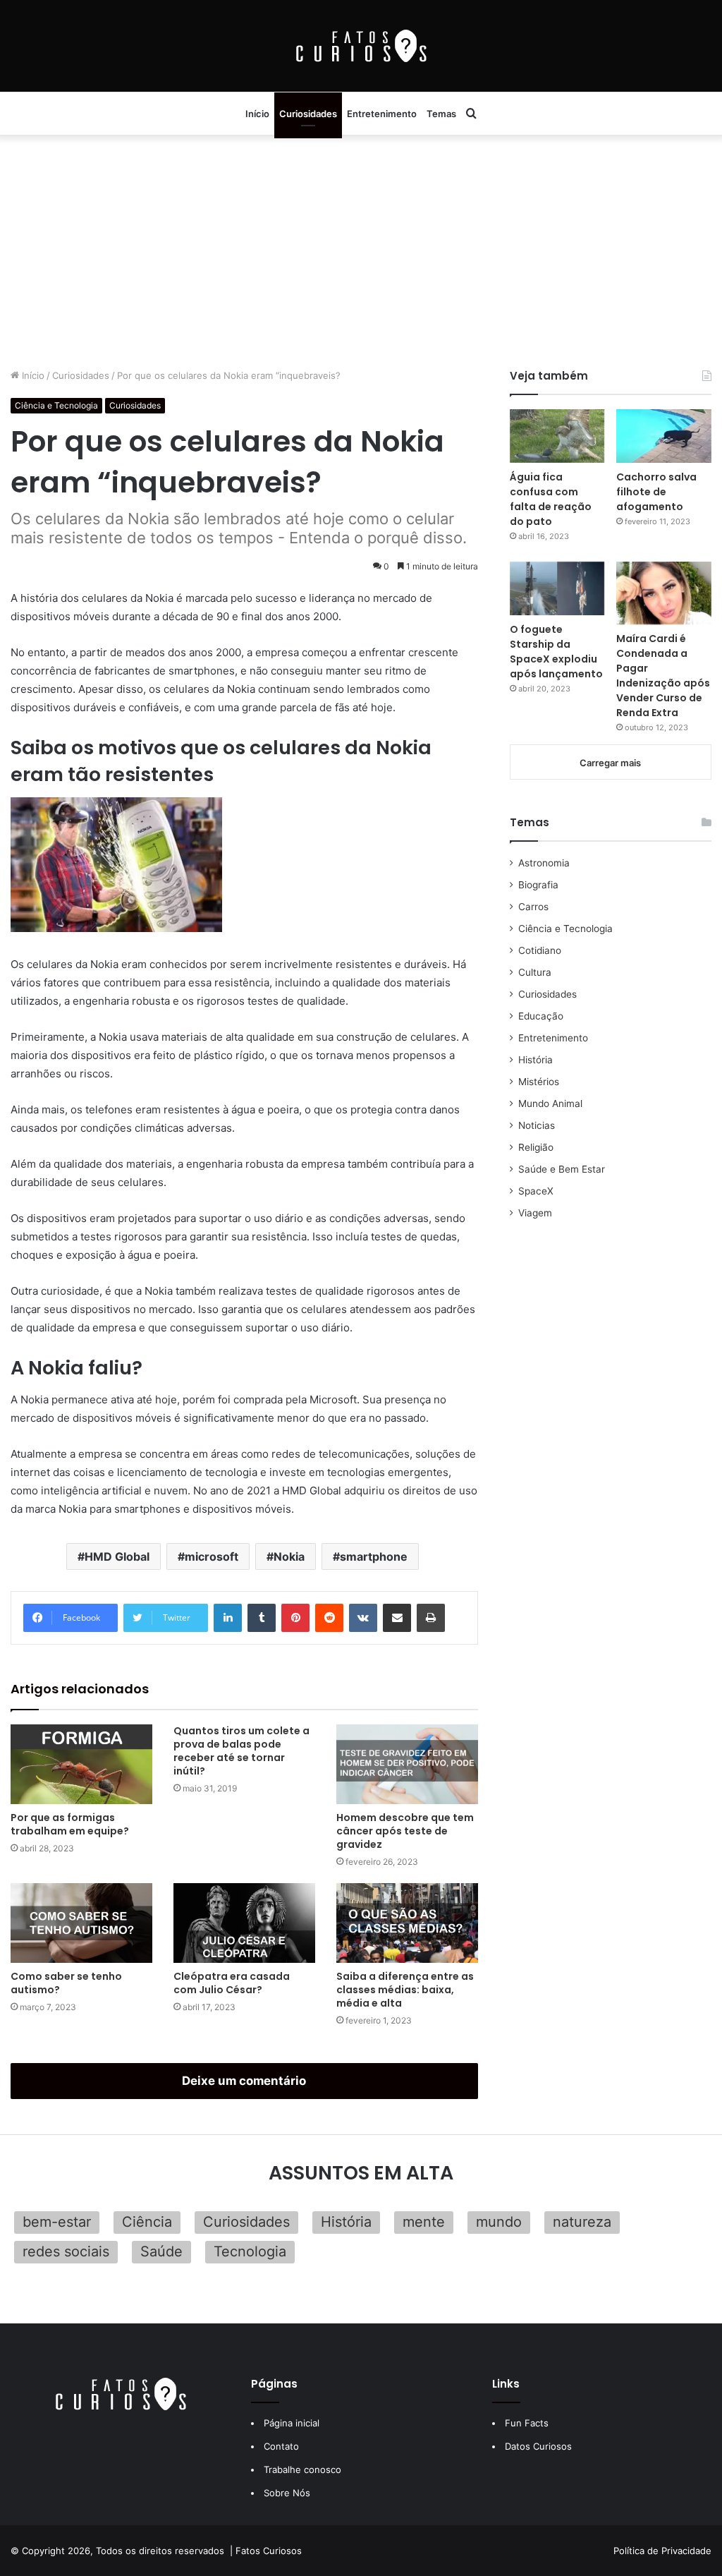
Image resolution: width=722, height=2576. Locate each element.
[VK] (363, 1618)
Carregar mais (610, 763)
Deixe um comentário (244, 2081)
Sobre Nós (287, 2493)
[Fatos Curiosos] (361, 46)
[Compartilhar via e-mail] (397, 1618)
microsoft (212, 1556)
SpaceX (536, 1191)
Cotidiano (540, 950)
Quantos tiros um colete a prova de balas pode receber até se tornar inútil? (241, 1751)
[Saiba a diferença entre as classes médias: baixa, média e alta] (407, 1923)
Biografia (538, 885)
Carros (533, 907)
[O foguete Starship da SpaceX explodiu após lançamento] (557, 588)
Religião (536, 1147)
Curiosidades (308, 114)
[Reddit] (329, 1618)
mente (424, 2222)
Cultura (535, 972)
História (536, 1060)
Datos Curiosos (538, 2446)
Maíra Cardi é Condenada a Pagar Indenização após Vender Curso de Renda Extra (663, 676)
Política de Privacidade (662, 2551)
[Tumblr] (262, 1618)
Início (257, 114)
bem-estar (57, 2222)
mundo (499, 2222)
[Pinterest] (295, 1618)
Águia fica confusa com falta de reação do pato (551, 499)
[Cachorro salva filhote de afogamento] (664, 436)
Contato (281, 2446)
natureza (582, 2222)
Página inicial (292, 2423)
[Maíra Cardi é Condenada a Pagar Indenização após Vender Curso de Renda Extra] (664, 593)
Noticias (537, 1125)
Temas (441, 114)
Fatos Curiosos (269, 2551)
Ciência (147, 2222)
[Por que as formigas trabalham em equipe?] (81, 1764)
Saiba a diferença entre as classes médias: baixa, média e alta (405, 1990)
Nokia (289, 1556)
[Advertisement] (361, 248)
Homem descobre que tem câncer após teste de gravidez (405, 1831)
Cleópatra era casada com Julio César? (232, 1983)
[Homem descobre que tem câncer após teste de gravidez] (407, 1764)
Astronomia (544, 863)
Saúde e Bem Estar (562, 1169)
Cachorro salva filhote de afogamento (656, 492)
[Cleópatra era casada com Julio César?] (244, 1923)
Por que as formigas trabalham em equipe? (70, 1824)
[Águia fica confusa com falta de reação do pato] (557, 436)
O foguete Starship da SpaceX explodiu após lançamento (556, 652)
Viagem (535, 1213)
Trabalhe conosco (302, 2469)
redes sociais (66, 2251)
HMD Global (117, 1556)
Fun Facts (527, 2423)
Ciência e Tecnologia (56, 405)
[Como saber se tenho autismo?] (81, 1923)
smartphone (374, 1556)
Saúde (161, 2251)
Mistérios (539, 1082)
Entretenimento (382, 114)
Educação (541, 1016)
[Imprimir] (431, 1618)
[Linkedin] (228, 1618)
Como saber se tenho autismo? (66, 1983)
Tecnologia (250, 2251)
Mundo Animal (550, 1103)
